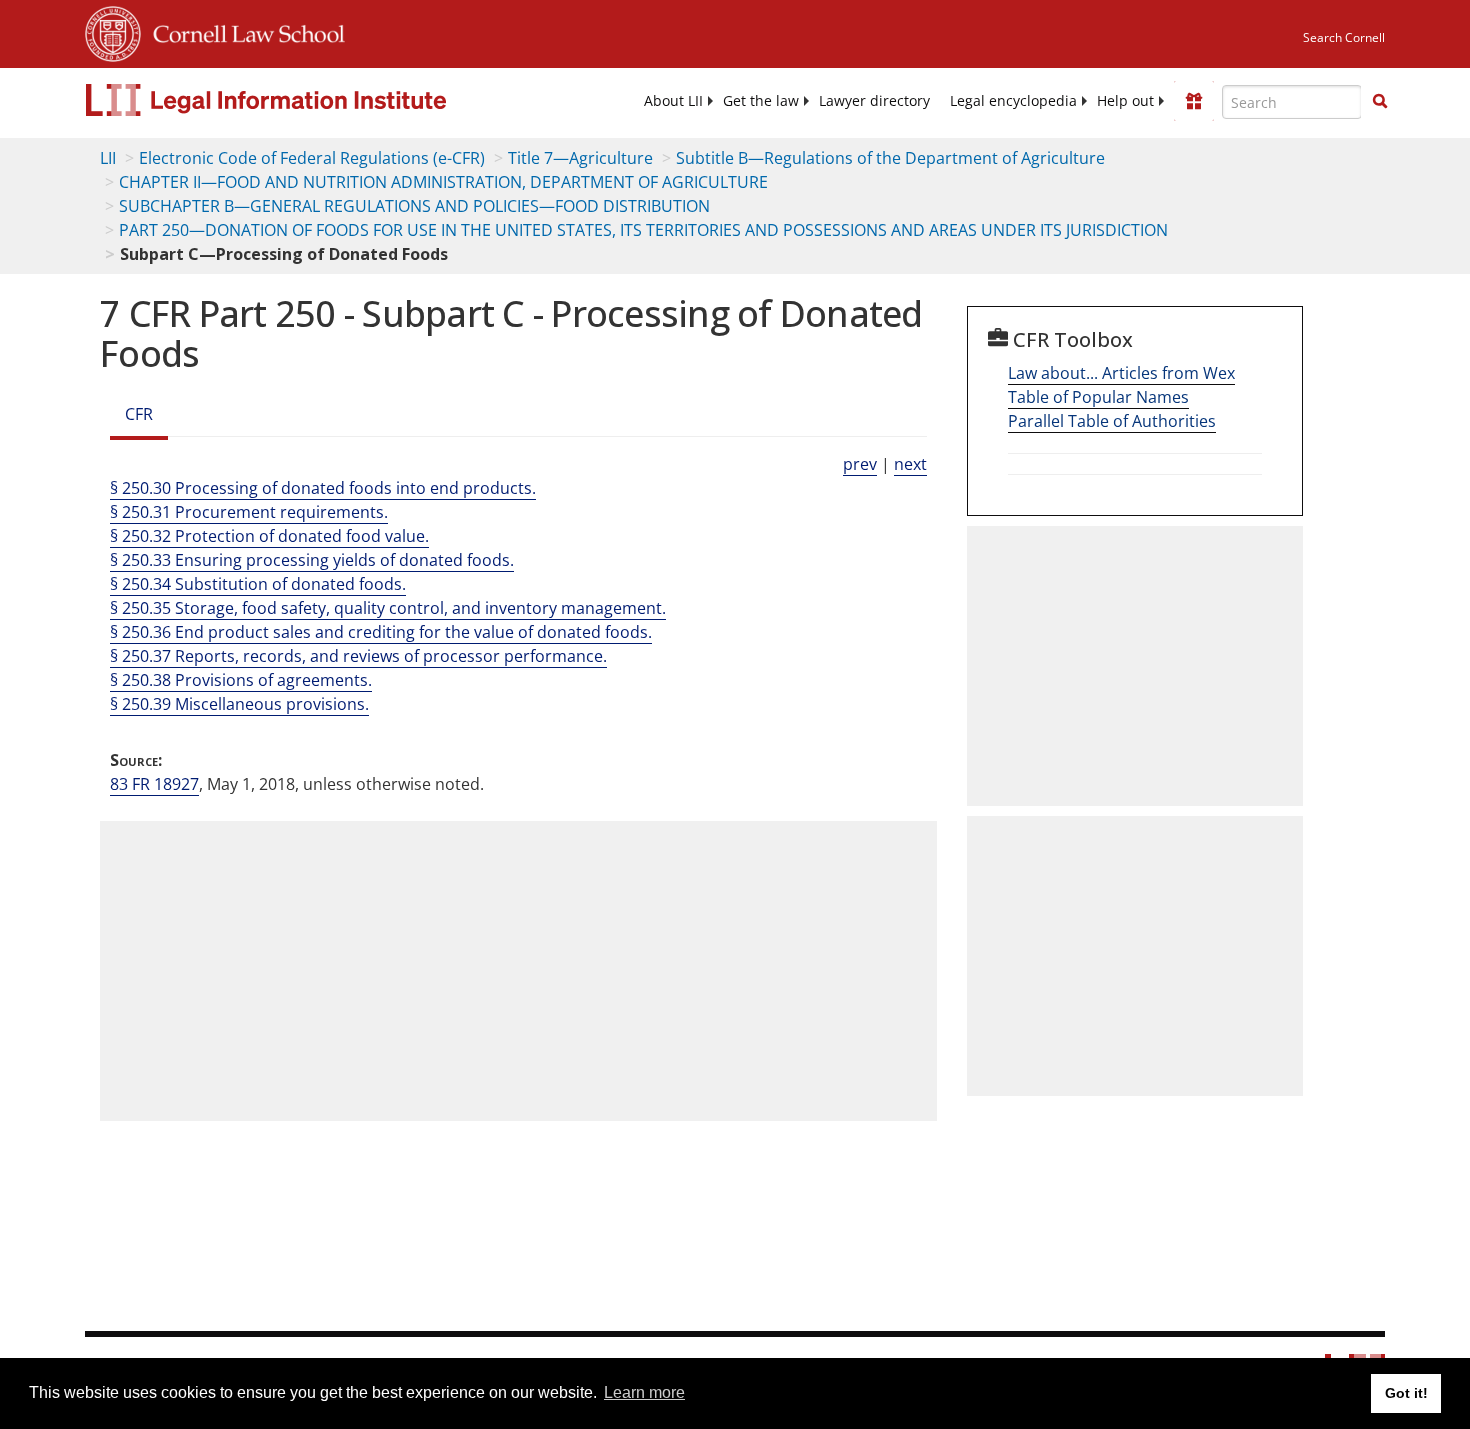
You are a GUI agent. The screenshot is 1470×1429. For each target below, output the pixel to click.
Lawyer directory (874, 101)
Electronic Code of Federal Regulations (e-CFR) (312, 158)
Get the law (761, 101)
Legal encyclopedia (1013, 101)
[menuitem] (673, 101)
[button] (1380, 101)
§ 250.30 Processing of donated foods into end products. (323, 488)
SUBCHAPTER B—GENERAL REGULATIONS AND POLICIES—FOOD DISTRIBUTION (414, 206)
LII (108, 158)
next (910, 464)
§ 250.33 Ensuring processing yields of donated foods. (312, 560)
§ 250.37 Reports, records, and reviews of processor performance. (358, 656)
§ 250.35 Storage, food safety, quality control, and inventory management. (388, 608)
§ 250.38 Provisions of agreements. (241, 680)
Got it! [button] (1406, 1393)
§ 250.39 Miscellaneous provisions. (239, 704)
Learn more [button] (644, 1392)
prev (860, 464)
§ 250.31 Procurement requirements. (249, 512)
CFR (139, 414)
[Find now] (1380, 102)
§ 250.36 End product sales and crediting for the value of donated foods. (381, 632)
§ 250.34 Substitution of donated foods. (258, 584)
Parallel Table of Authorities (1112, 421)
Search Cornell (1344, 37)
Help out (1125, 101)
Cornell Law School (243, 31)
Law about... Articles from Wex (1121, 373)
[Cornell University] (113, 31)
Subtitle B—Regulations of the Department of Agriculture (890, 158)
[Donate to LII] (1194, 101)
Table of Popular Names (1098, 397)
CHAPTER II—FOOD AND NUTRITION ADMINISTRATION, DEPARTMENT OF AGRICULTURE (443, 182)
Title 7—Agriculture (580, 158)
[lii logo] (310, 100)
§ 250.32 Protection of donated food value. (269, 536)
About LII (673, 101)
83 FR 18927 (154, 784)
